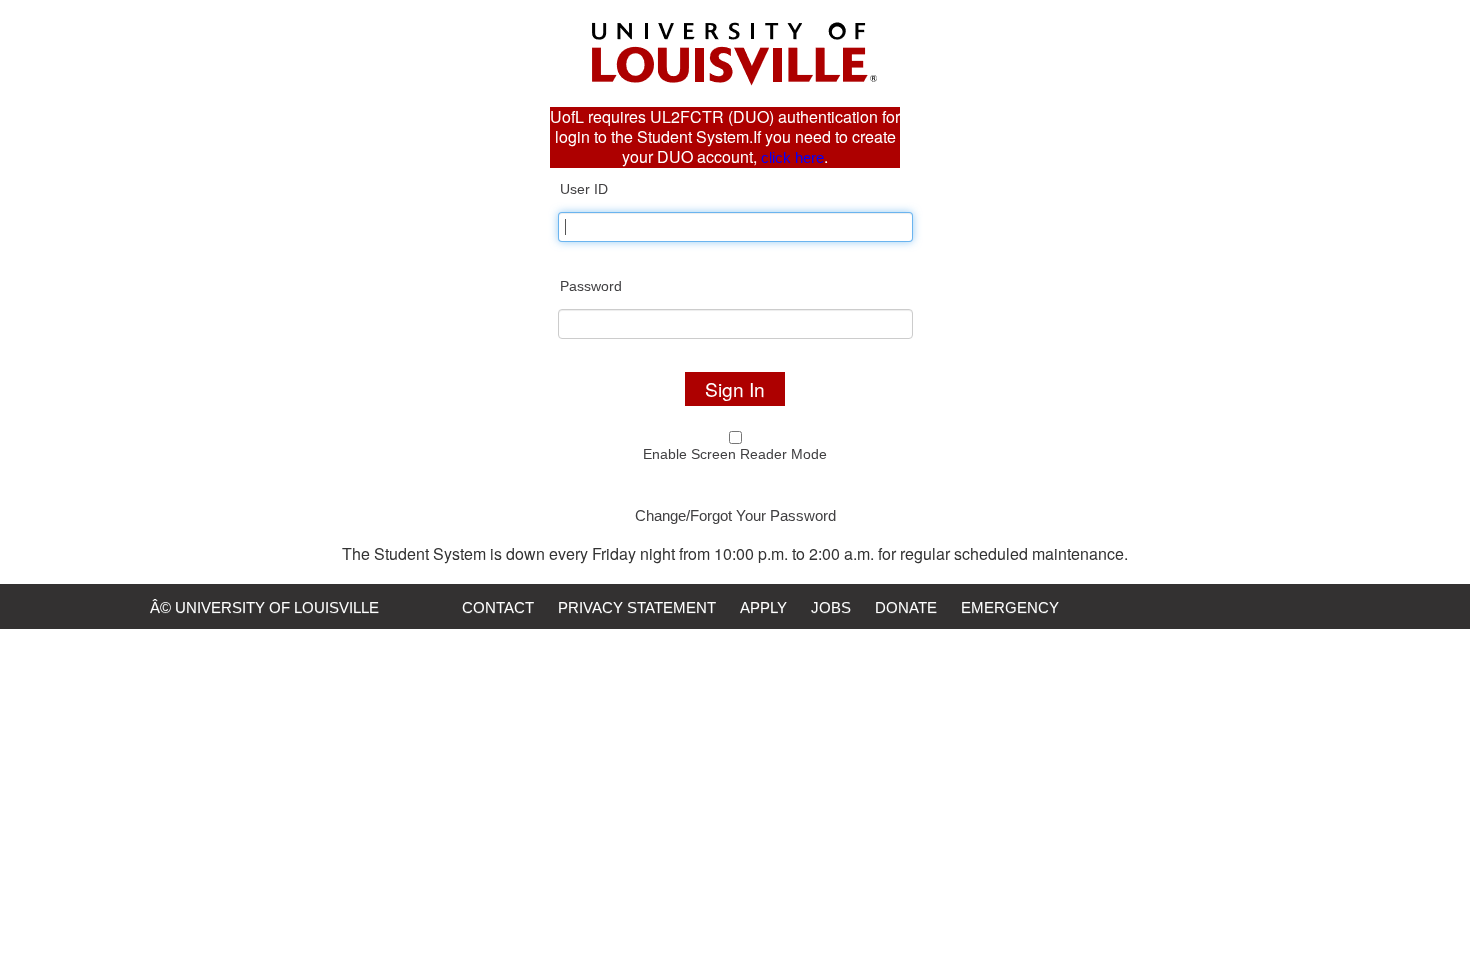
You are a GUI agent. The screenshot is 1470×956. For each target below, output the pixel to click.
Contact (498, 607)
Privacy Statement (637, 607)
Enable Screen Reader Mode (735, 454)
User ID (584, 189)
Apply (763, 607)
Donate (906, 607)
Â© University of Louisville (264, 607)
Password (591, 286)
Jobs (831, 607)
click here (792, 157)
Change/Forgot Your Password (735, 515)
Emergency (1010, 607)
